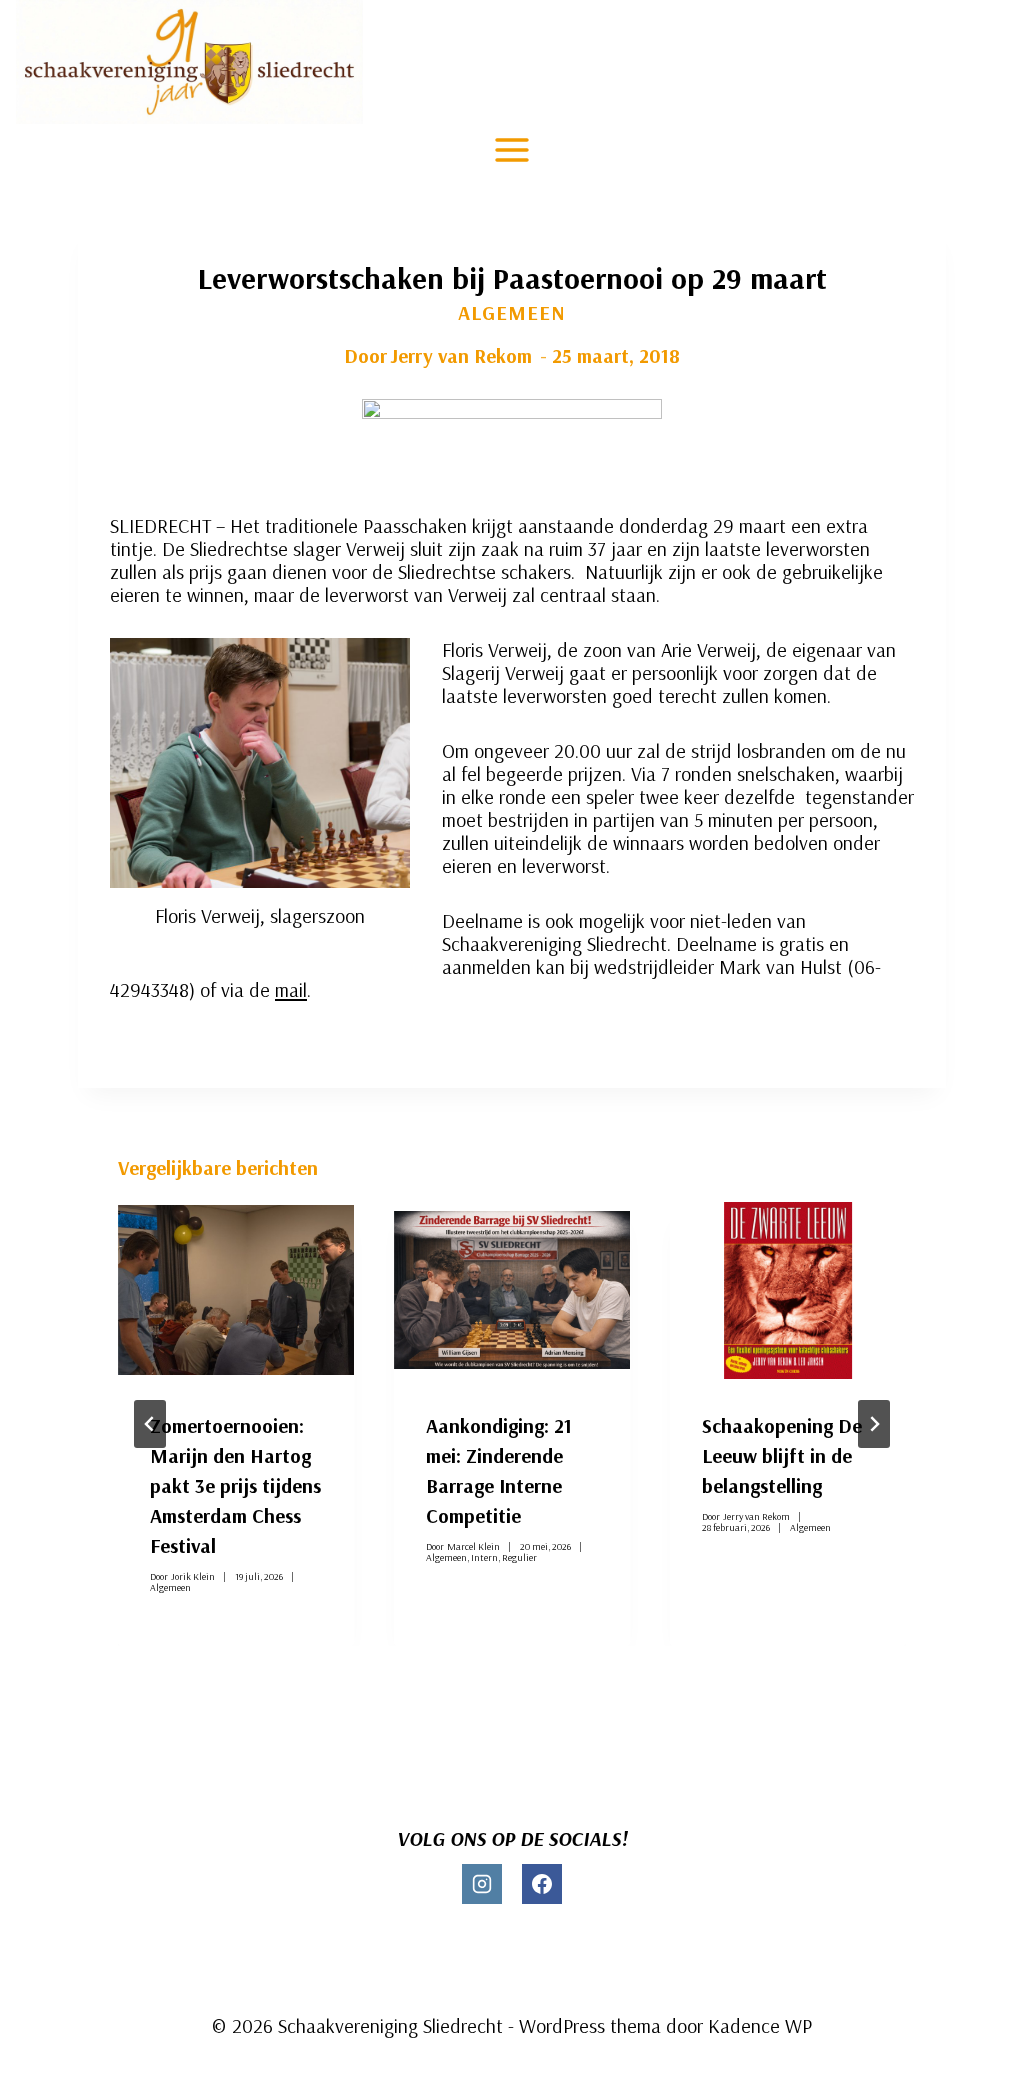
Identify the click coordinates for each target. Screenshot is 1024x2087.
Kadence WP (760, 2025)
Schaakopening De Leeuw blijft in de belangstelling (782, 1455)
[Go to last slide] (150, 1424)
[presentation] (236, 1290)
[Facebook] (542, 1884)
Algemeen (512, 312)
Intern (484, 1557)
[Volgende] (874, 1424)
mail (291, 989)
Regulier (519, 1557)
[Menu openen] (512, 149)
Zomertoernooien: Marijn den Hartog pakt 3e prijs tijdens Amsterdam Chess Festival (235, 1485)
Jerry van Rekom (461, 355)
